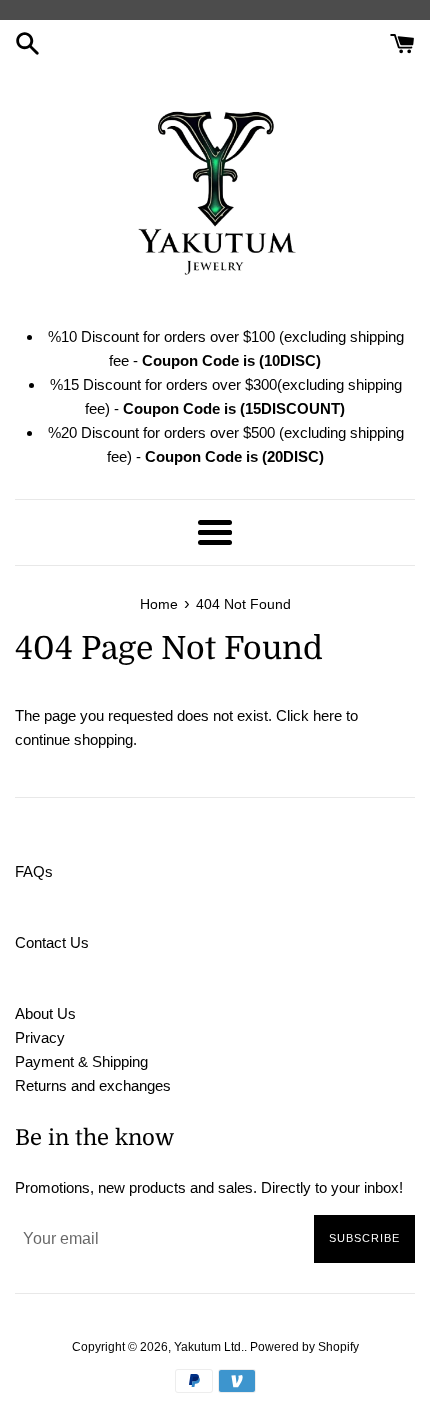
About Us (45, 1013)
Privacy (40, 1037)
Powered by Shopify (304, 1347)
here (327, 715)
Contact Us (52, 942)
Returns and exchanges (93, 1085)
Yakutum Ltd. (209, 1347)
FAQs (34, 871)
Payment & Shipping (81, 1061)
